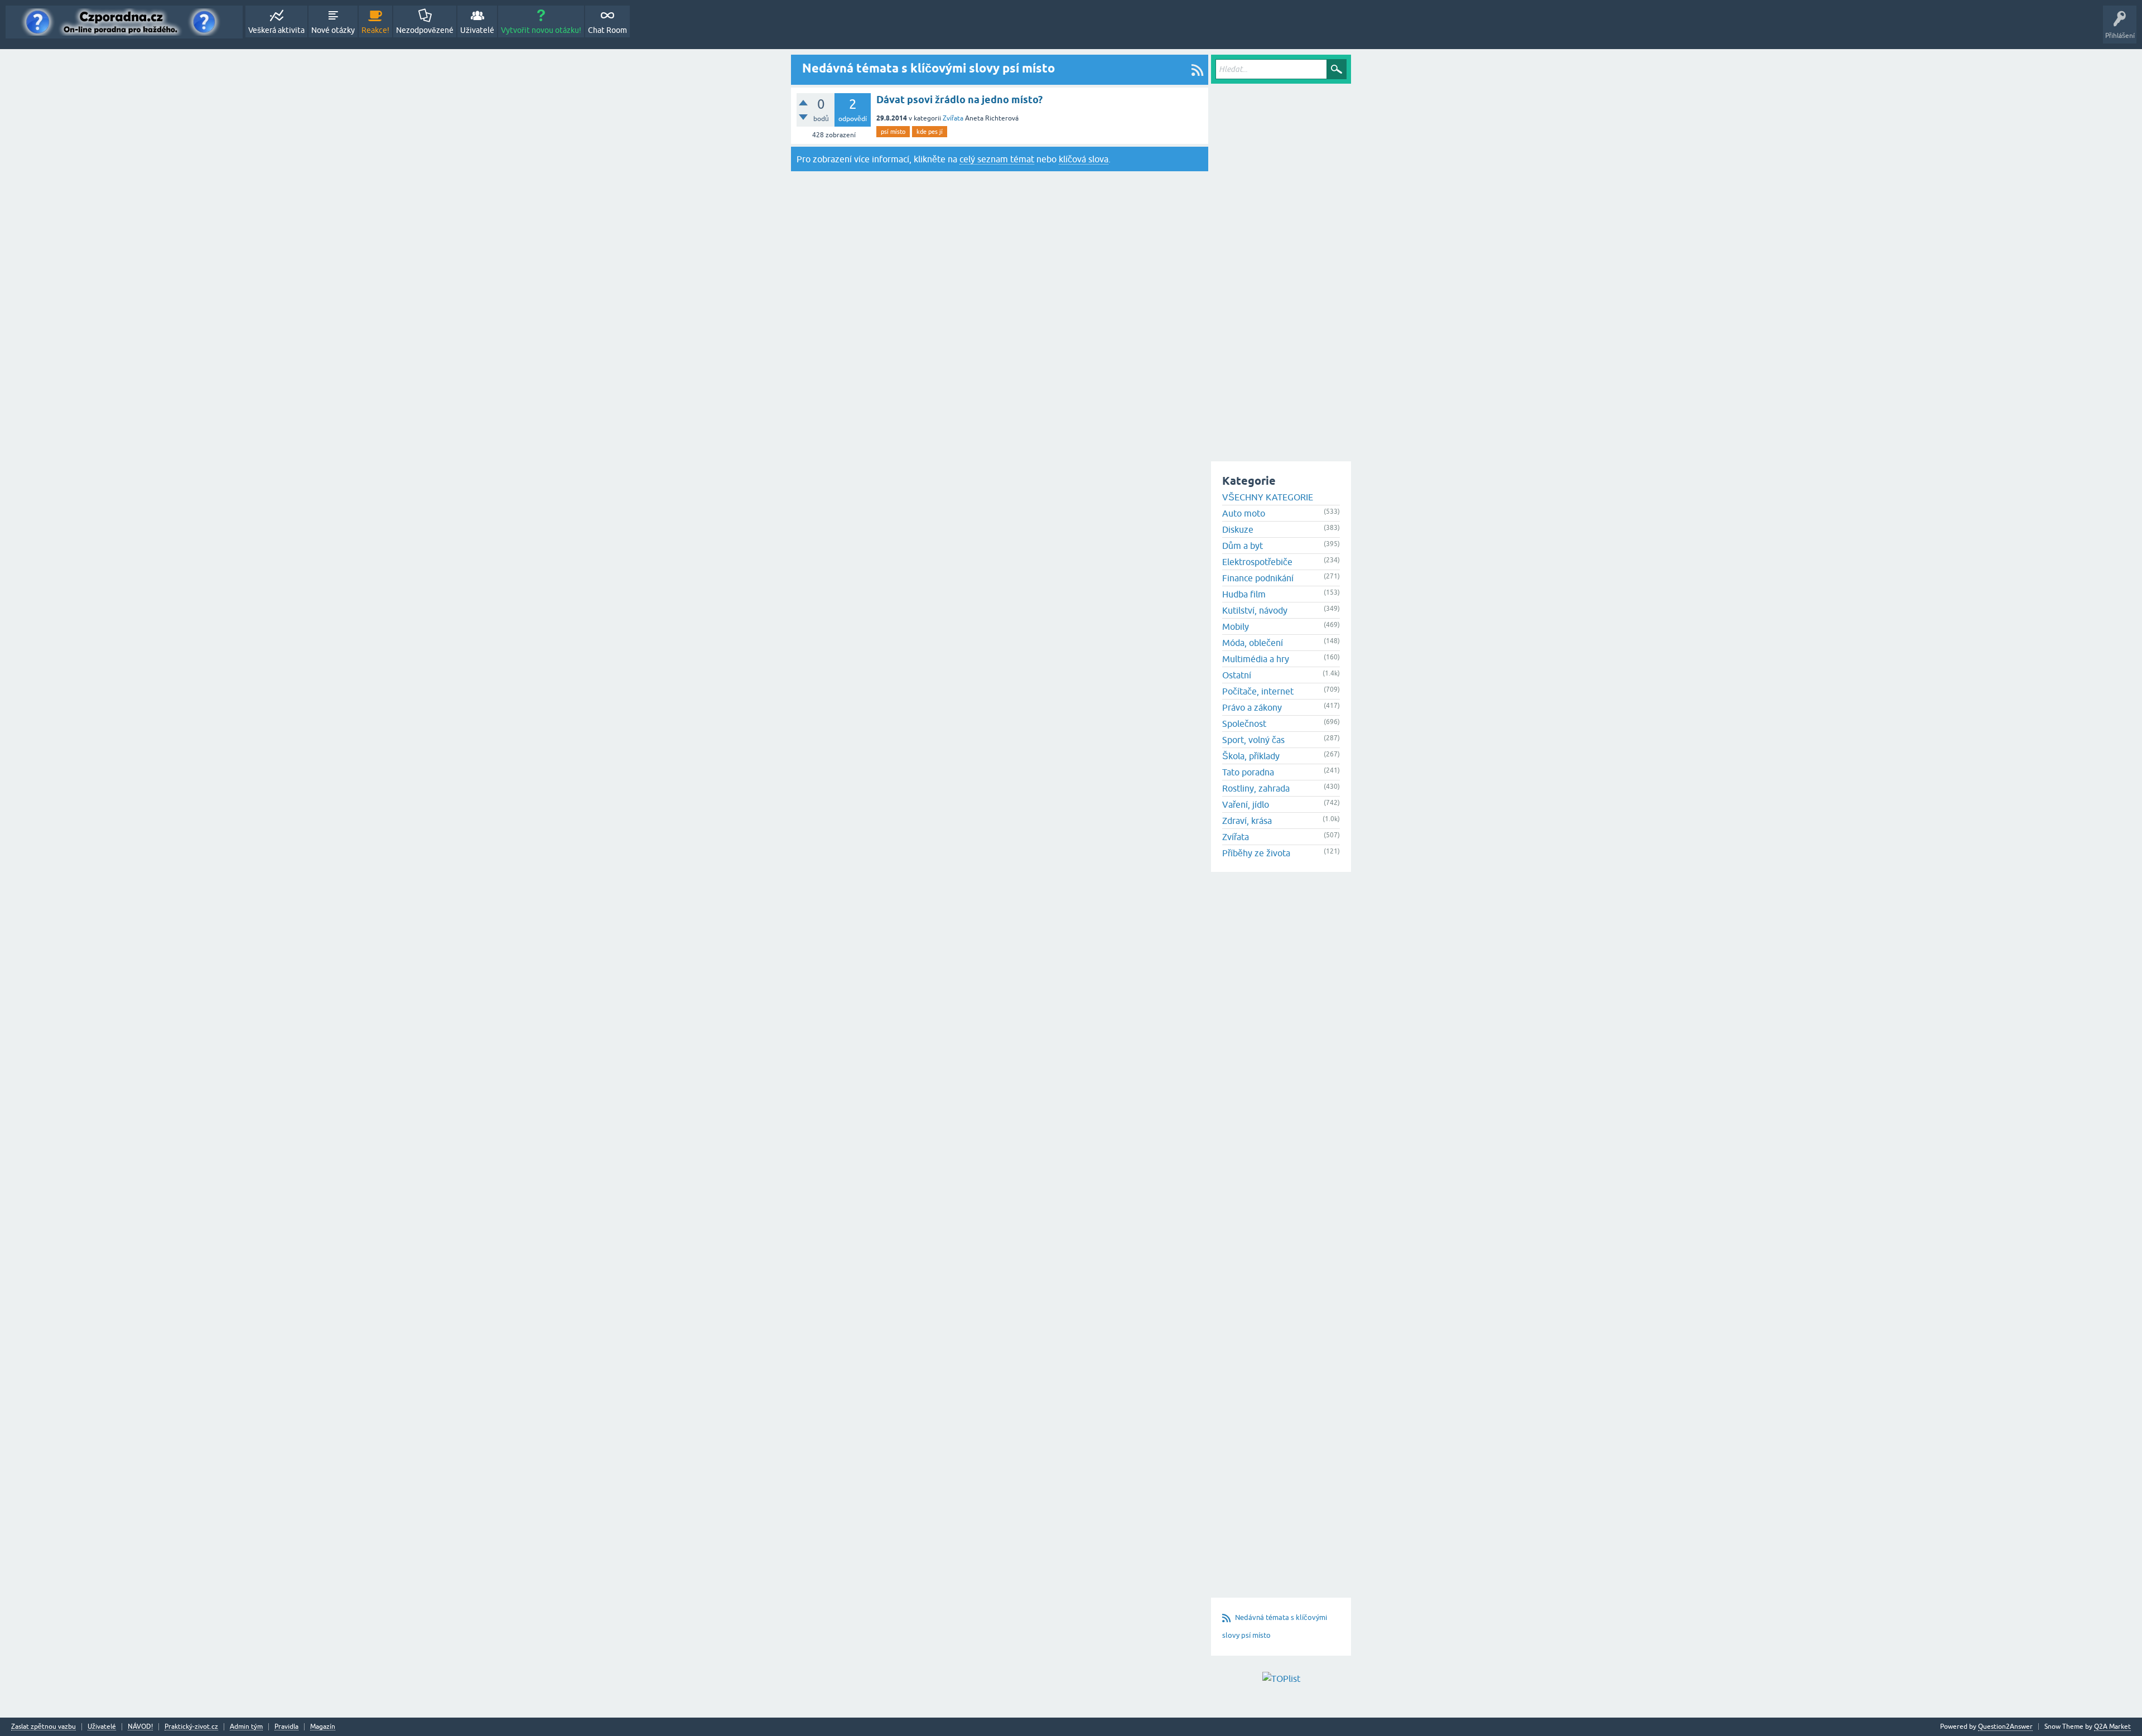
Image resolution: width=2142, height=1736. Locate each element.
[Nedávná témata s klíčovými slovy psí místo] (1197, 70)
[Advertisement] (1281, 254)
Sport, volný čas (1253, 740)
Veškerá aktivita (276, 30)
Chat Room (607, 30)
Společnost (1244, 724)
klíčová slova (1084, 159)
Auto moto (1244, 513)
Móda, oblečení (1253, 643)
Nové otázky (333, 30)
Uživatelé (477, 30)
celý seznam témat (997, 159)
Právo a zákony (1252, 707)
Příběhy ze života (1256, 853)
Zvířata (953, 118)
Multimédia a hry (1256, 659)
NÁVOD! (140, 1727)
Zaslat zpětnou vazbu (44, 1727)
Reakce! (375, 30)
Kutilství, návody (1255, 610)
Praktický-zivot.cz (191, 1727)
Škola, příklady (1251, 756)
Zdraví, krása (1247, 821)
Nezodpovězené (425, 30)
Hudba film (1244, 594)
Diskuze (1238, 529)
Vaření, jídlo (1246, 804)
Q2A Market (2112, 1727)
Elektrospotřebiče (1257, 562)
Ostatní (1237, 675)
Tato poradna (1248, 772)
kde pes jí (930, 132)
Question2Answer (2005, 1727)
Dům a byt (1243, 546)
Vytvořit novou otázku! (541, 30)
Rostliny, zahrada (1256, 788)
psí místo (893, 132)
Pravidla (286, 1727)
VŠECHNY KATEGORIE (1268, 497)
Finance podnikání (1258, 578)
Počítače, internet (1258, 691)
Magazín (323, 1727)
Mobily (1236, 626)
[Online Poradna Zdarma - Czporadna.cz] (124, 22)
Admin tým (246, 1727)
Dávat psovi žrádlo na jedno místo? (959, 100)
